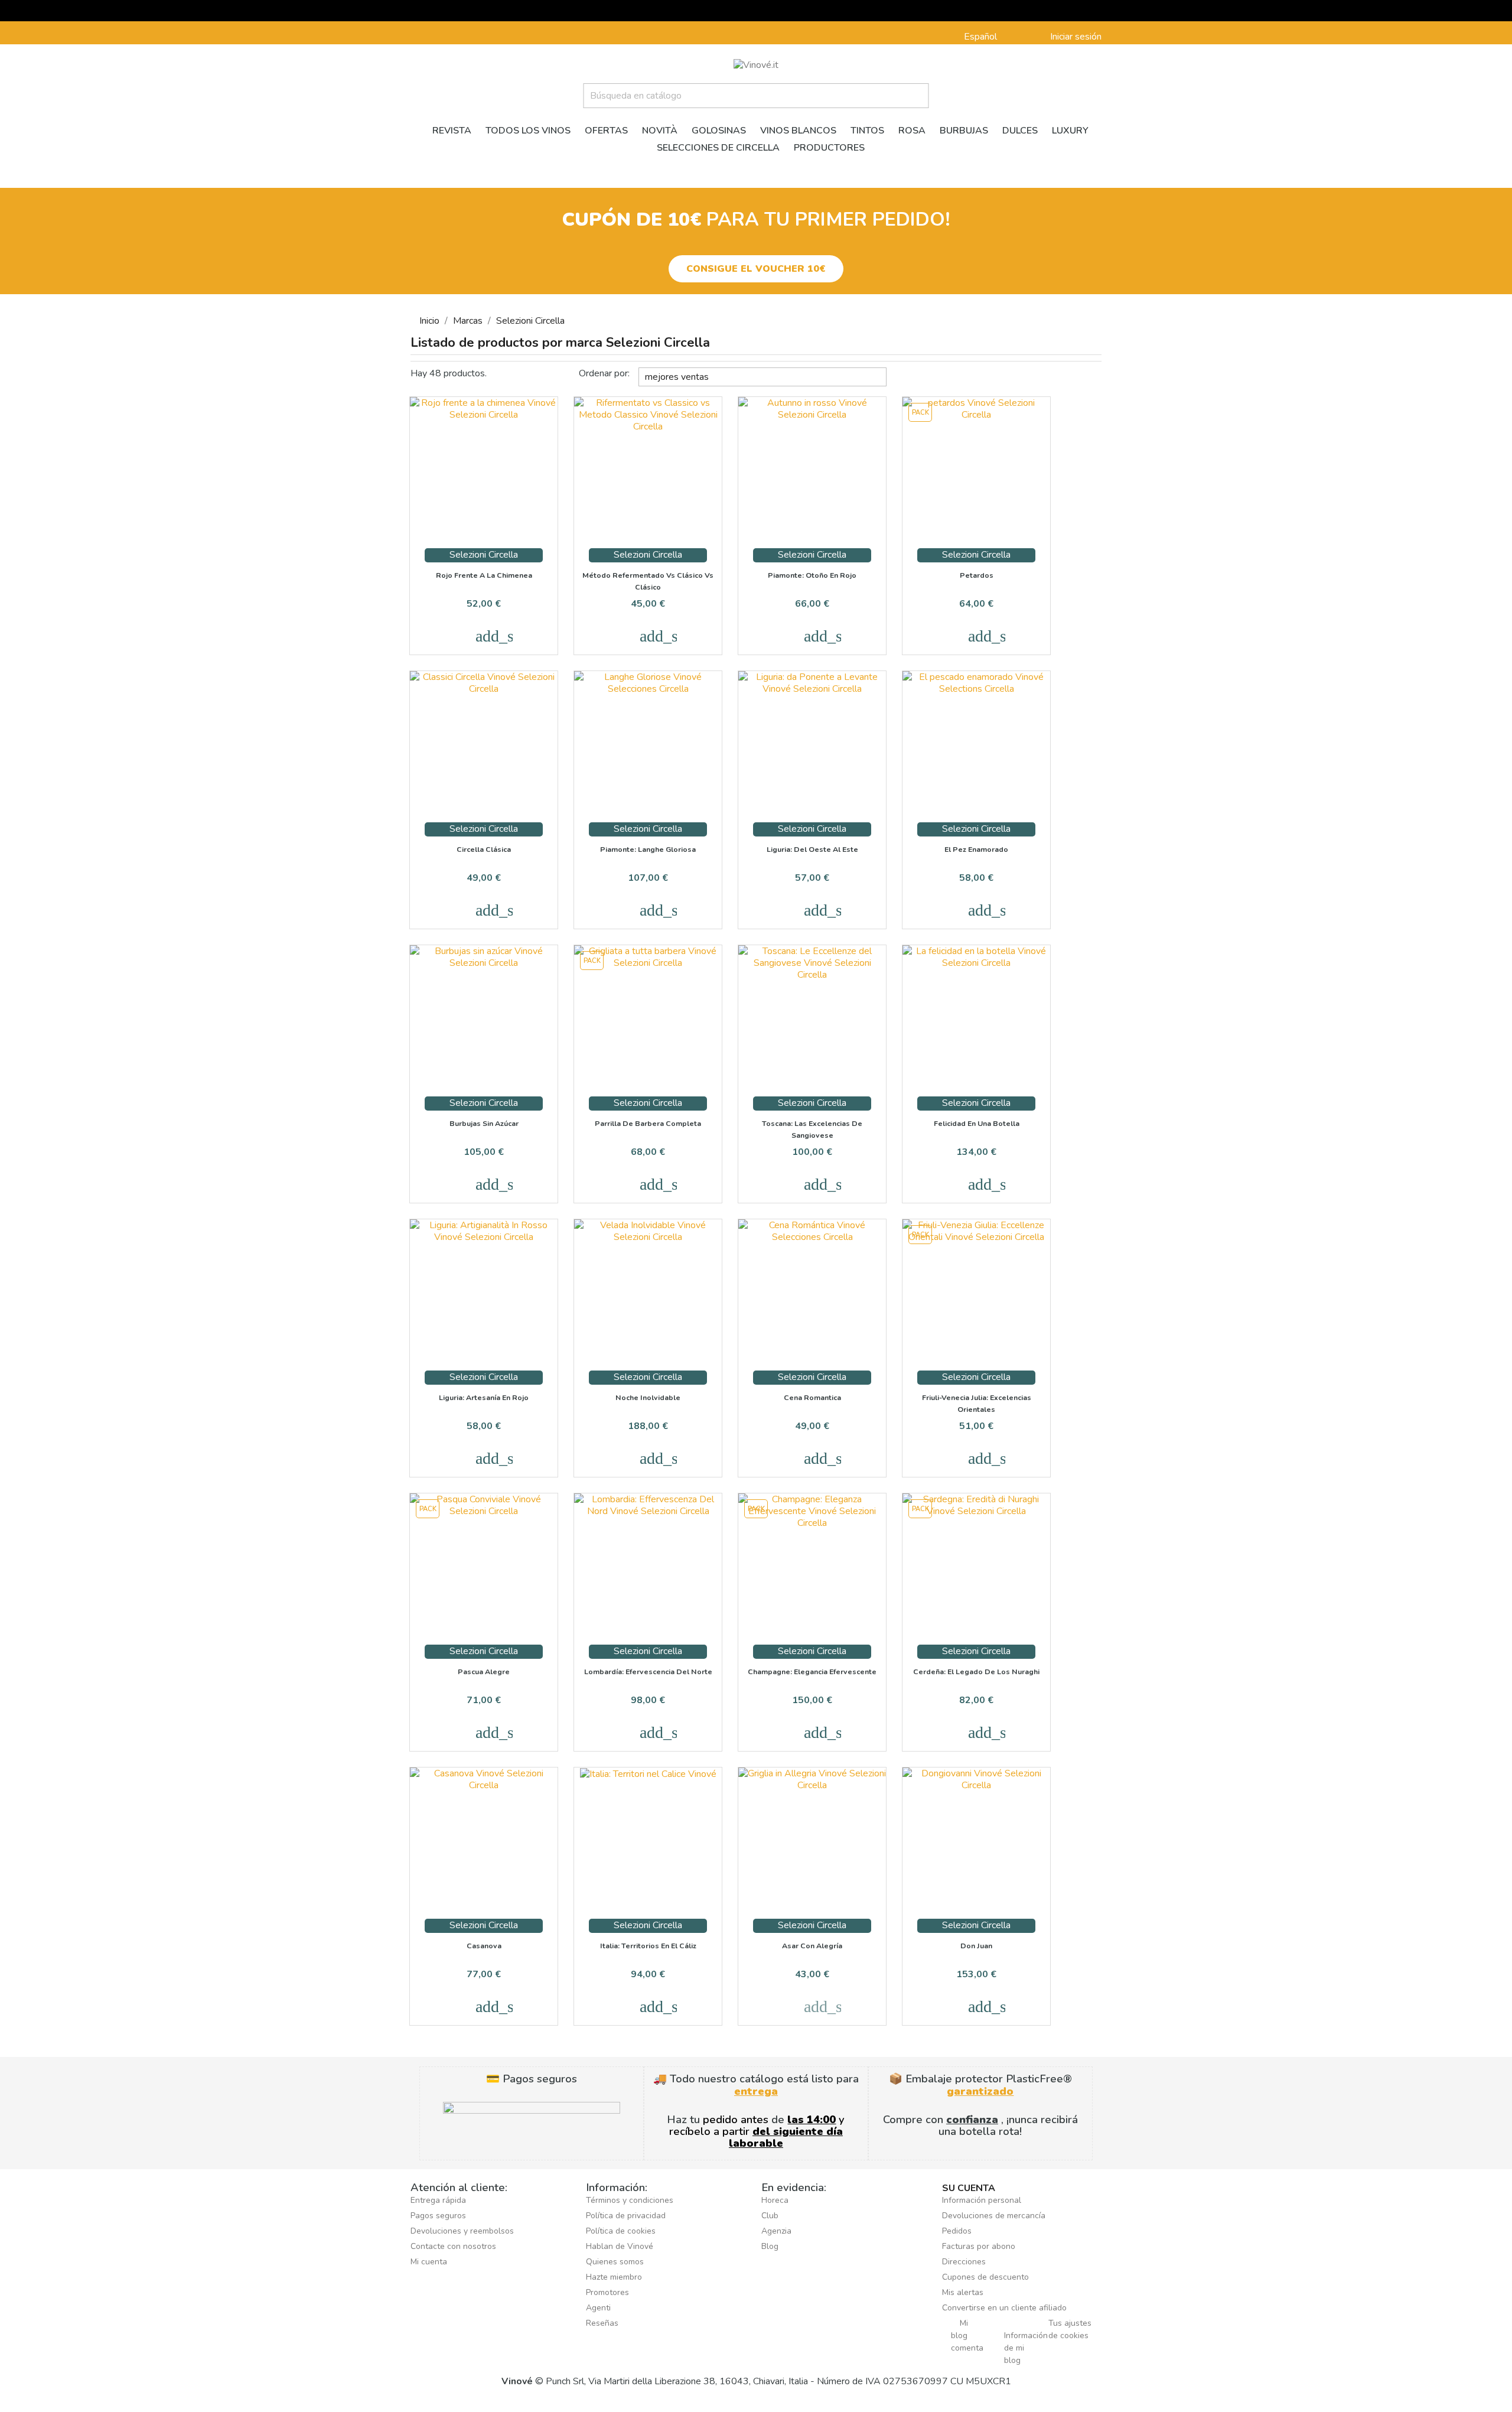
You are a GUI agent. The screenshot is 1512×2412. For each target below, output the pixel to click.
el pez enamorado (976, 849)
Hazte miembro (614, 2277)
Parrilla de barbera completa (648, 1123)
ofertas (606, 131)
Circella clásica (484, 849)
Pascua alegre (484, 1672)
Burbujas (964, 131)
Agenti (598, 2308)
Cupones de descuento (985, 2277)
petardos (977, 575)
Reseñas (602, 2323)
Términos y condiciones (630, 2200)
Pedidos (957, 2231)
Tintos (867, 131)
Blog (770, 2246)
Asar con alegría (812, 1946)
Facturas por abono (979, 2246)
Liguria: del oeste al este (812, 849)
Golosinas (719, 131)
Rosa (912, 131)
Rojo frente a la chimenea (484, 575)
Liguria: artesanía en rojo (484, 1397)
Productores (829, 148)
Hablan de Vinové (620, 2246)
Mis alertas (963, 2292)
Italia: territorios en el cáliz (648, 1946)
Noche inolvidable (648, 1397)
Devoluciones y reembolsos (462, 2231)
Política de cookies (621, 2231)
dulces (1020, 131)
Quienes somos (615, 2262)
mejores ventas (764, 375)
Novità (660, 131)
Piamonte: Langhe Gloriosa (648, 849)
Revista (452, 131)
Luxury (1070, 131)
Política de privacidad (626, 2216)
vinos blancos (798, 131)
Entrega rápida (438, 2200)
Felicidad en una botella (977, 1123)
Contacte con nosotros (453, 2246)
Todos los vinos (528, 131)
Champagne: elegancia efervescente (812, 1672)
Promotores (607, 2292)
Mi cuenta (429, 2262)
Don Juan (976, 1946)
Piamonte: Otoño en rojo (812, 575)
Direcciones (964, 2262)
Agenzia (776, 2231)
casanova (484, 1946)
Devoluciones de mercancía (994, 2216)
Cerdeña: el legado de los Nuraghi (976, 1672)
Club (770, 2216)
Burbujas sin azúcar (484, 1123)
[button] (756, 269)
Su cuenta (969, 2188)
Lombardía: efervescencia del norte (648, 1672)
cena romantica (812, 1397)
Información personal (982, 2200)
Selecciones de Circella (718, 148)
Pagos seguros (438, 2216)
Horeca (775, 2200)
